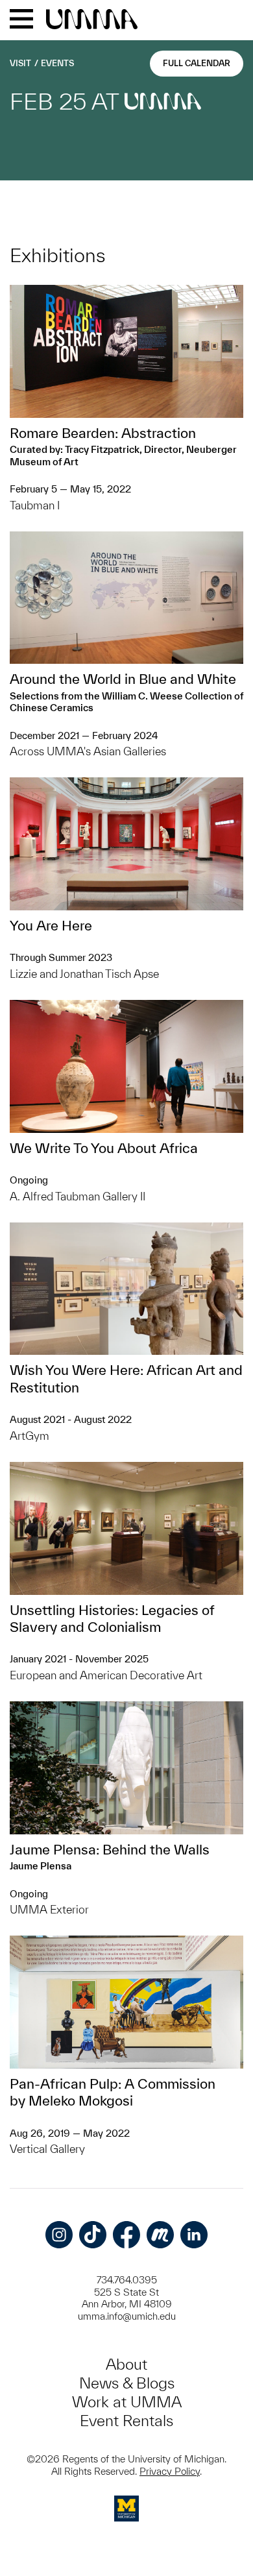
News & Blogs (127, 2383)
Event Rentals (126, 2421)
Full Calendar (197, 63)
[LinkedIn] (194, 2235)
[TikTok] (93, 2235)
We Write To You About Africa (104, 1148)
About (126, 2364)
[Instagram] (59, 2235)
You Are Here (51, 925)
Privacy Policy (170, 2471)
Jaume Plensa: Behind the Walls (110, 1849)
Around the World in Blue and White (123, 679)
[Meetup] (160, 2235)
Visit (20, 63)
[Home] (92, 20)
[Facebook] (126, 2235)
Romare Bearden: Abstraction (103, 433)
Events (57, 63)
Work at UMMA (127, 2402)
